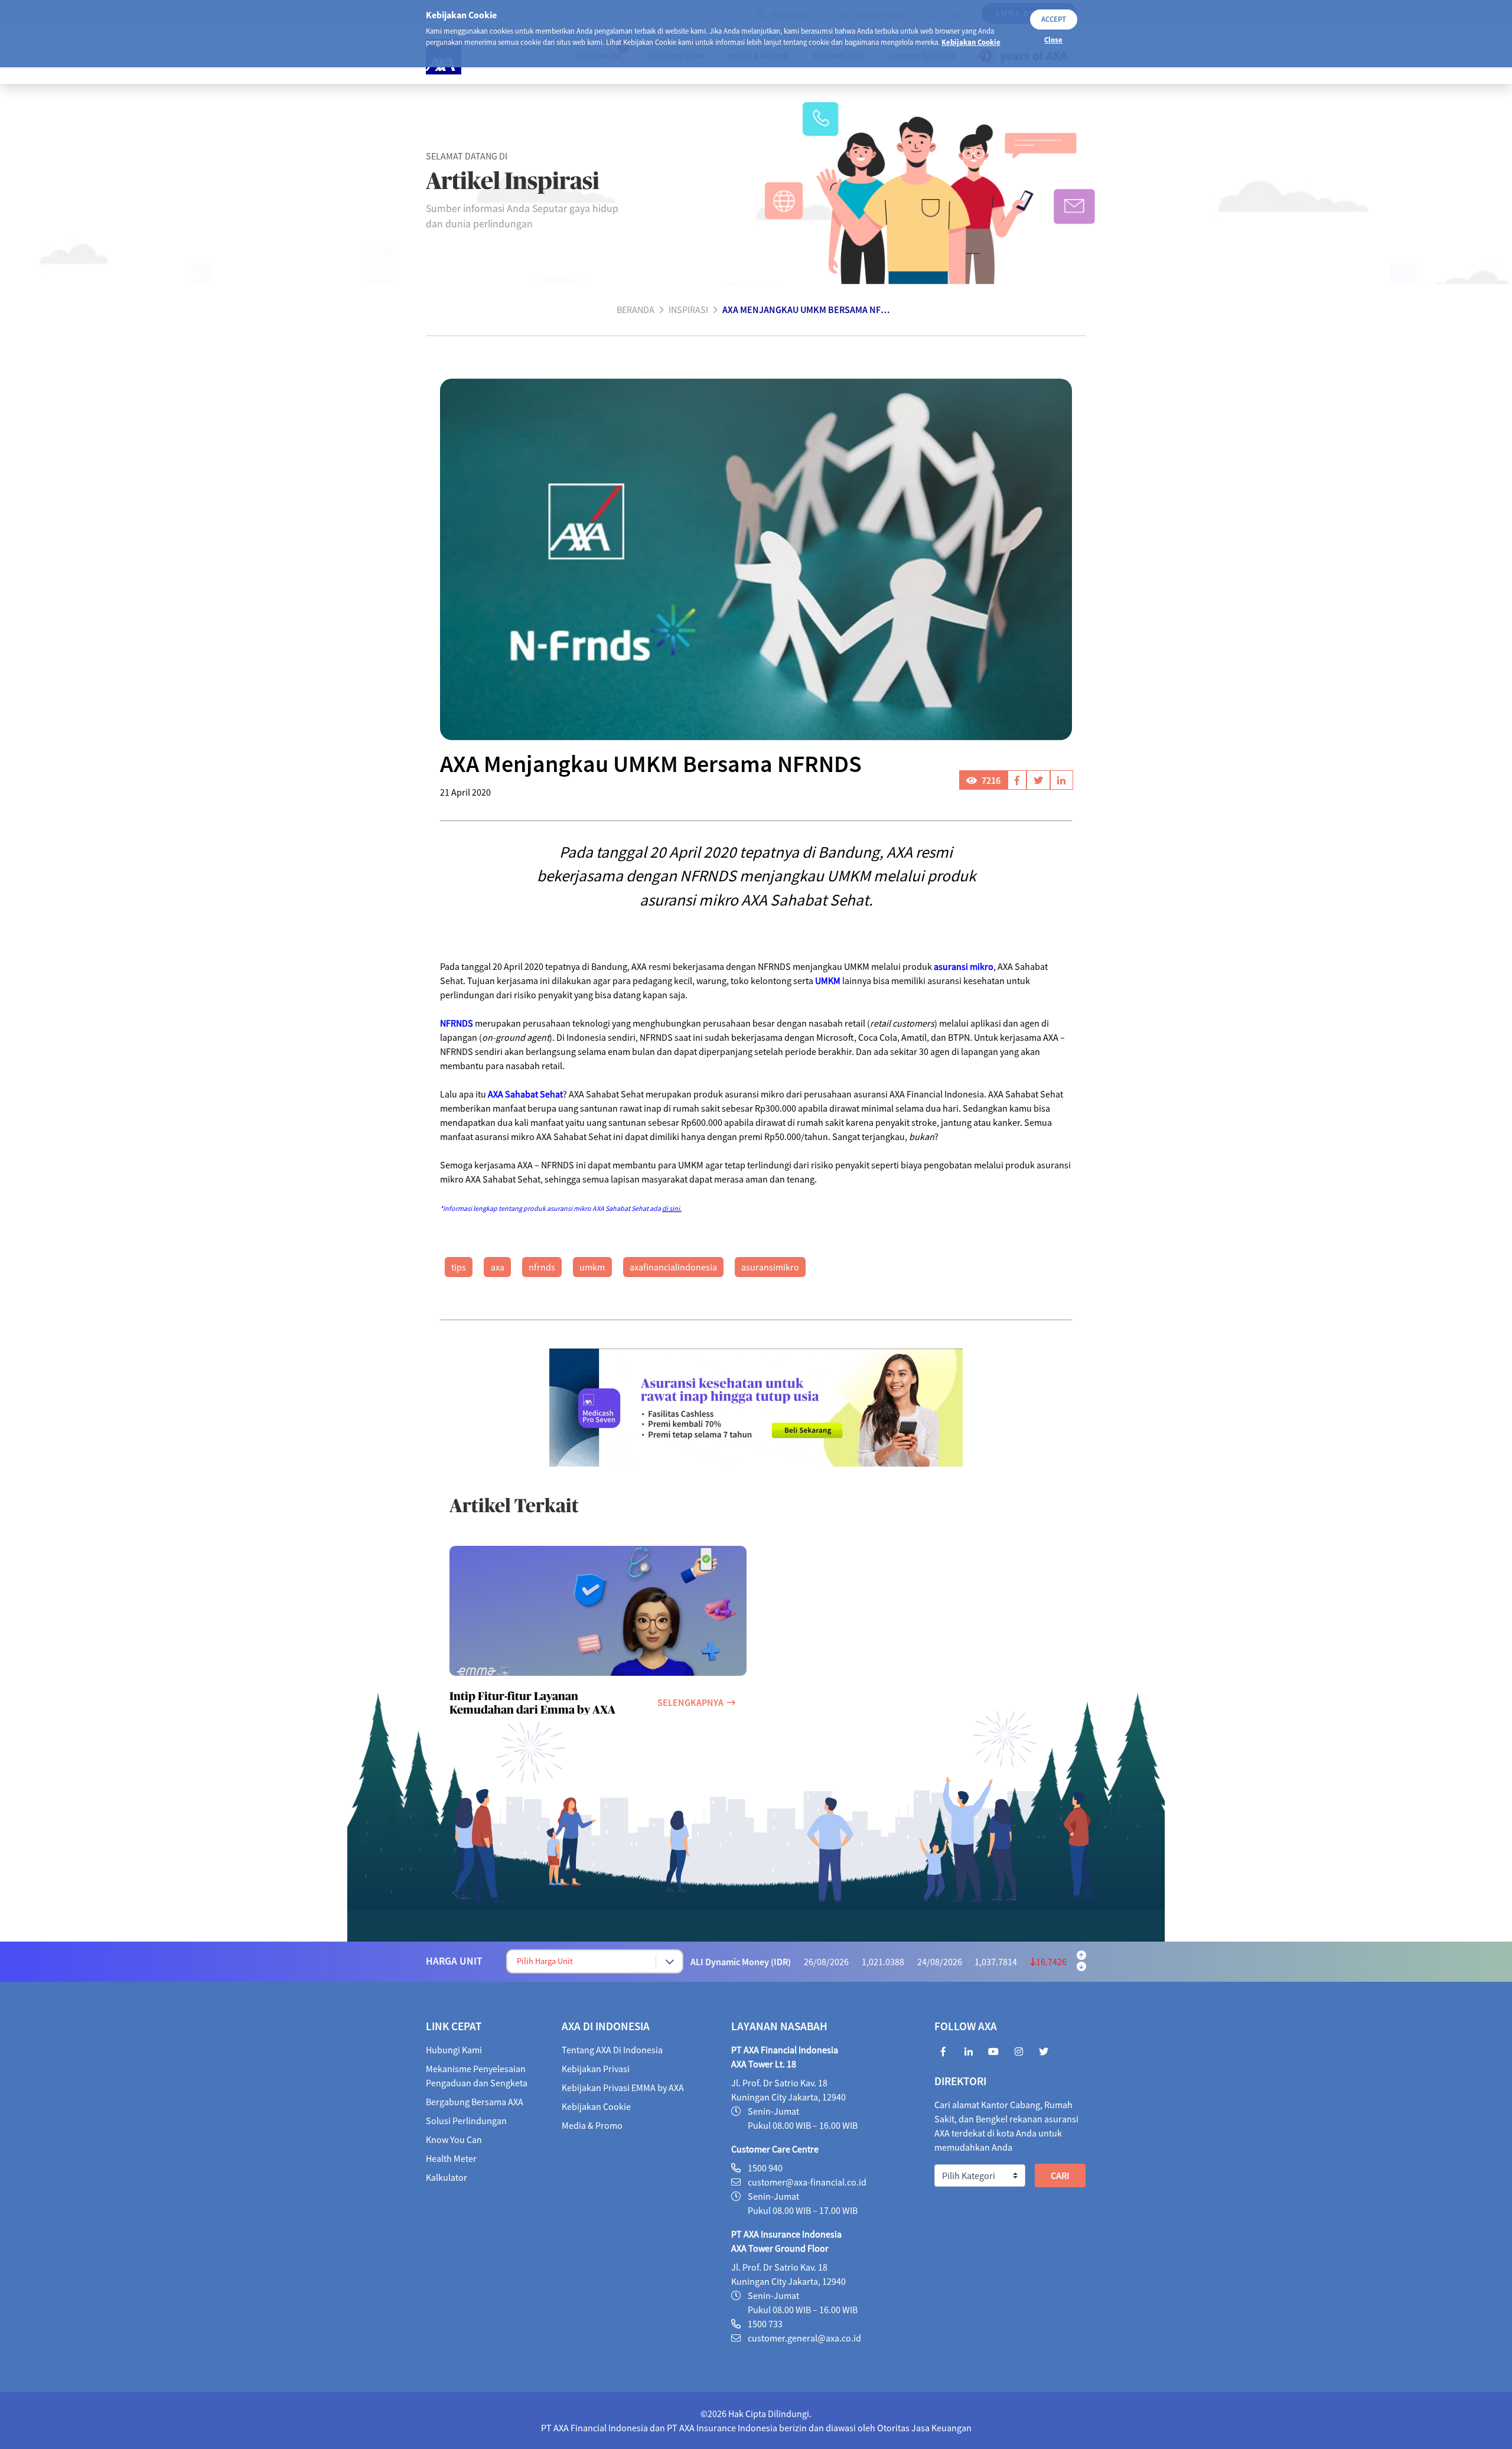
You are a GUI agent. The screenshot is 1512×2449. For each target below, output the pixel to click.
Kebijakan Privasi (596, 2069)
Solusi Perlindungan (466, 2121)
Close (1053, 40)
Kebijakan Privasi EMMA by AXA (623, 2087)
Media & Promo (592, 2125)
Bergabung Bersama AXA (475, 2102)
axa (498, 1267)
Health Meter (451, 2158)
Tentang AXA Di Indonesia (612, 2050)
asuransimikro (770, 1267)
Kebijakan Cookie (971, 42)
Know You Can (454, 2139)
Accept (1054, 19)
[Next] (1081, 1966)
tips (459, 1267)
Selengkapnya (690, 1702)
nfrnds (542, 1267)
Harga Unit (454, 1961)
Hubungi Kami (454, 2050)
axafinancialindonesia (673, 1267)
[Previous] (1081, 1955)
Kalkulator (447, 2177)
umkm (592, 1267)
